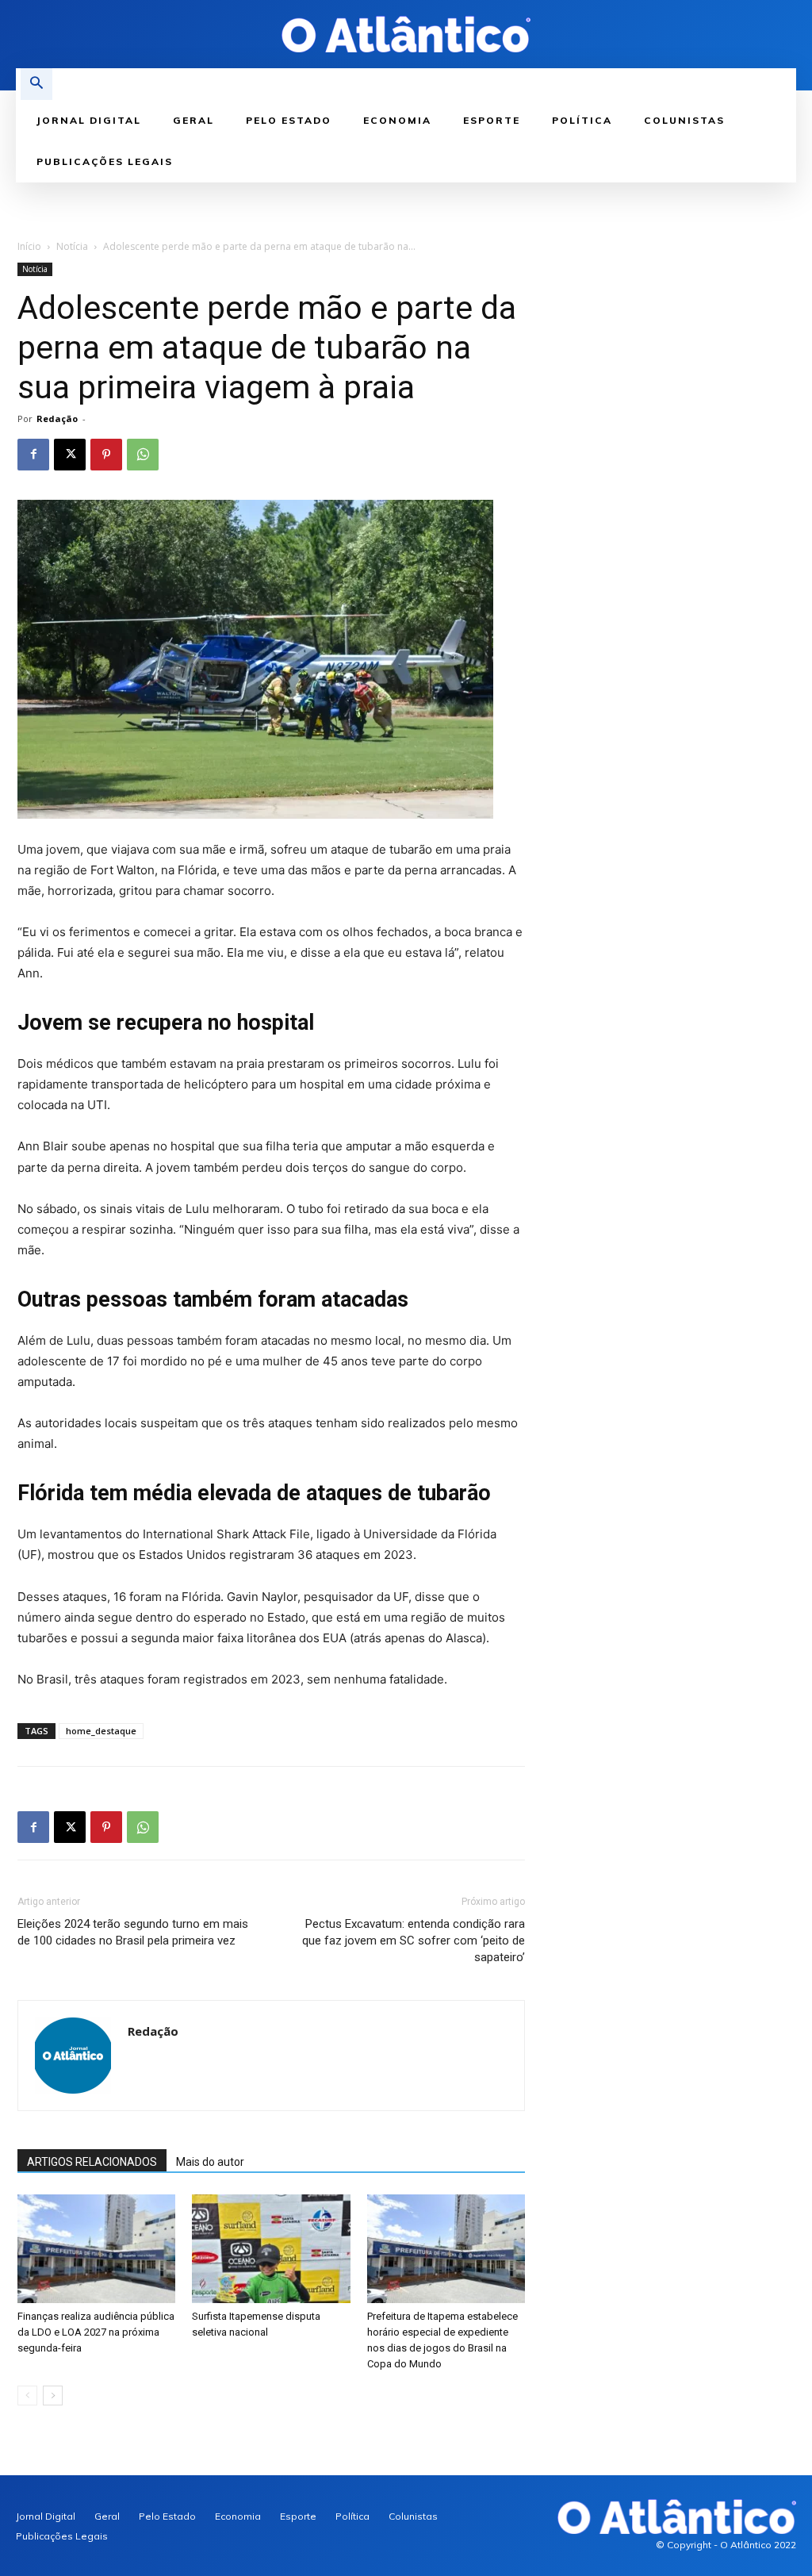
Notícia (72, 246)
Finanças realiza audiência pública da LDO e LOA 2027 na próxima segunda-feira (96, 2332)
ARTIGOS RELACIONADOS (92, 2162)
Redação (57, 418)
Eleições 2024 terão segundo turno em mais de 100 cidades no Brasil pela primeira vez (133, 1932)
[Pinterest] (106, 455)
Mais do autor (210, 2162)
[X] (70, 455)
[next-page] (53, 2396)
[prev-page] (27, 2396)
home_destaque (101, 1731)
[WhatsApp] (143, 455)
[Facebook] (33, 455)
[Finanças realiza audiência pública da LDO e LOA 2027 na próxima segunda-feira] (96, 2249)
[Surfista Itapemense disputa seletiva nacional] (271, 2249)
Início (29, 246)
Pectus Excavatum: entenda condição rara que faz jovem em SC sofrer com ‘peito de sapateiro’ (414, 1941)
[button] (36, 84)
